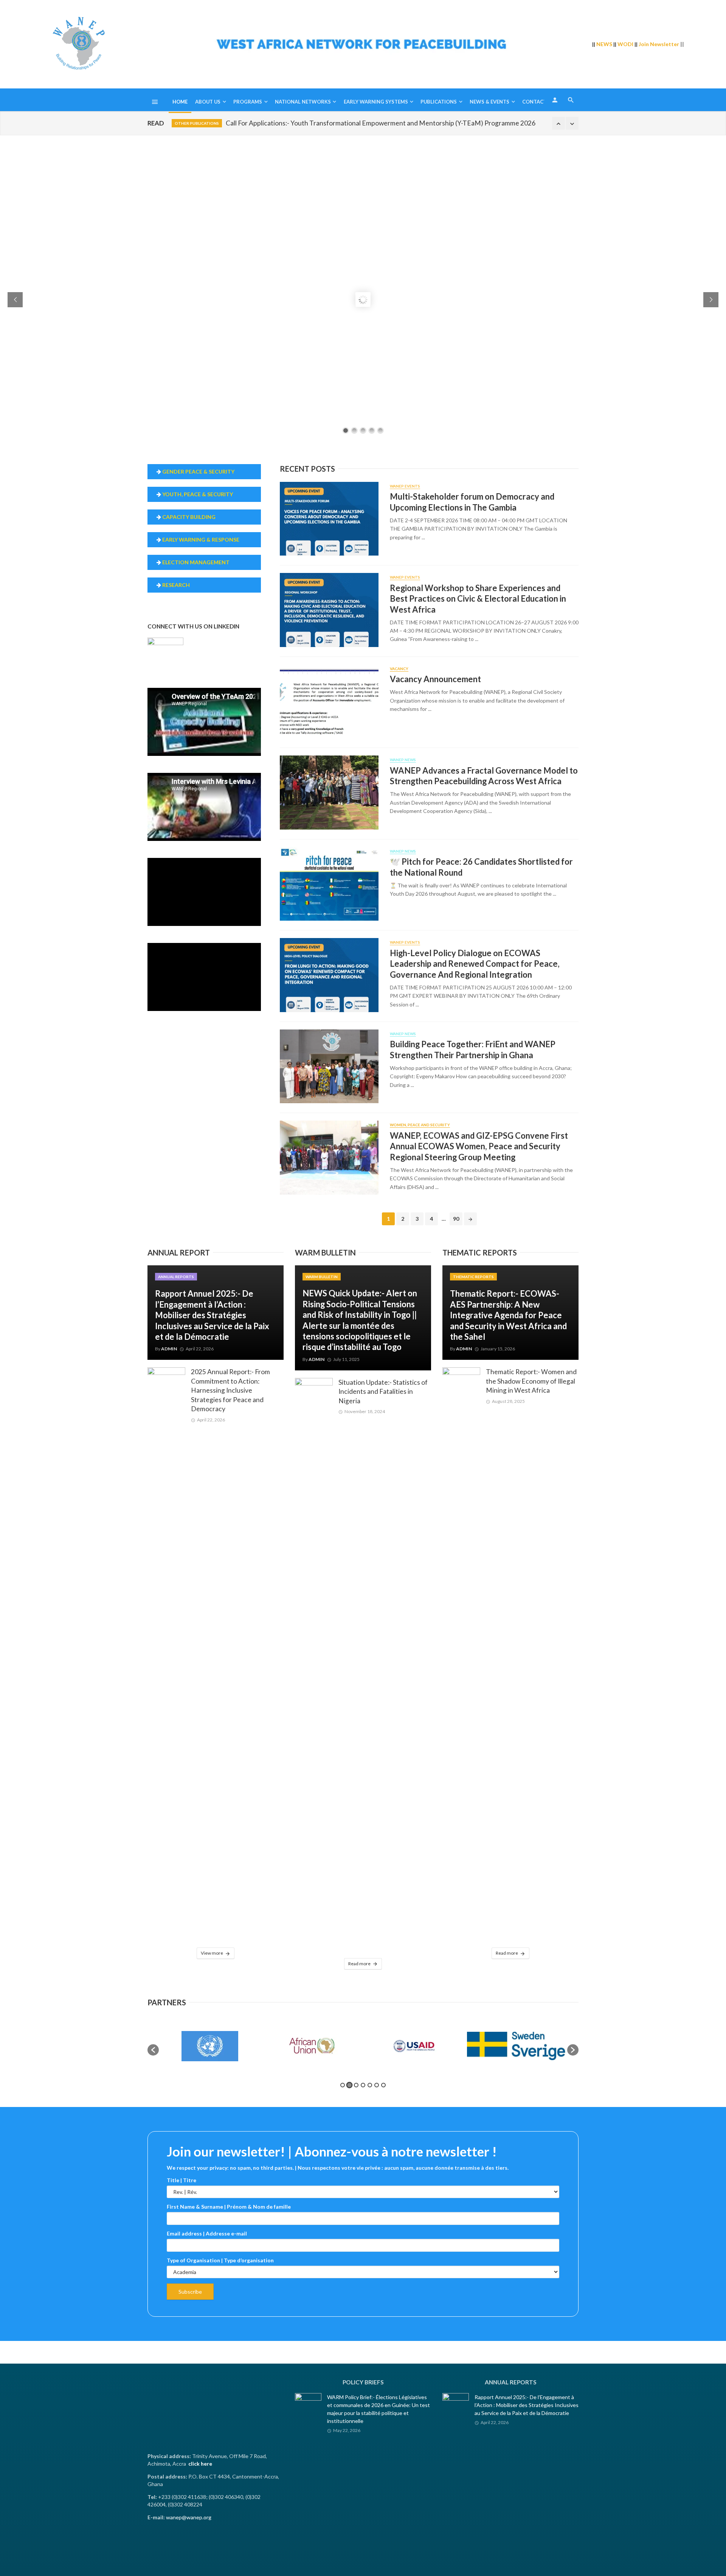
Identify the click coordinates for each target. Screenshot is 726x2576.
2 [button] (349, 2085)
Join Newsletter (659, 44)
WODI (625, 44)
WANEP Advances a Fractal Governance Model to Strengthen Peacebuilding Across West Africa (484, 776)
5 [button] (370, 2085)
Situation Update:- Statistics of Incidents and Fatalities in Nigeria (383, 1392)
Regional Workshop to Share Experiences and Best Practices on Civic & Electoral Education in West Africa (478, 599)
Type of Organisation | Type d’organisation (220, 2260)
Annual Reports (176, 1277)
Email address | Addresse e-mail (207, 2233)
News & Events (489, 102)
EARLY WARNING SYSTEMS (376, 102)
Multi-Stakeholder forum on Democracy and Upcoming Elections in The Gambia (472, 502)
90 (456, 1219)
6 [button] (377, 2085)
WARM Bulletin (322, 1277)
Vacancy (399, 669)
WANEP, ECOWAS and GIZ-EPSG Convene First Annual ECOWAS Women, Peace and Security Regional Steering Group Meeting (479, 1146)
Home (180, 102)
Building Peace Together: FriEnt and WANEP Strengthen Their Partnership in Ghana (473, 1049)
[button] (153, 2050)
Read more (359, 1964)
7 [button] (383, 2085)
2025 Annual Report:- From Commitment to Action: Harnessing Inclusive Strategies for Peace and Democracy (230, 1390)
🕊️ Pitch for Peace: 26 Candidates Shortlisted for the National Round (481, 867)
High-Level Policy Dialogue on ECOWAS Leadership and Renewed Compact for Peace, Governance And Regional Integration (475, 964)
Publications (439, 102)
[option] (210, 2046)
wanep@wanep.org (189, 2517)
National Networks (303, 102)
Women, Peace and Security (420, 1125)
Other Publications (197, 123)
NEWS (604, 44)
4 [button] (363, 2085)
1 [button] (343, 2085)
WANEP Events (405, 486)
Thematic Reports (473, 1277)
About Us (208, 102)
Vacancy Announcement (435, 679)
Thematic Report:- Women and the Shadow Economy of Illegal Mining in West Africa (531, 1381)
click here (200, 2464)
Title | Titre (181, 2180)
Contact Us (538, 102)
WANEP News (403, 760)
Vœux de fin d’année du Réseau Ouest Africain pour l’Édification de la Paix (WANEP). (349, 123)
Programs (248, 102)
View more (212, 1953)
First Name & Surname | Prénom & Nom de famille (229, 2207)
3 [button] (356, 2085)
